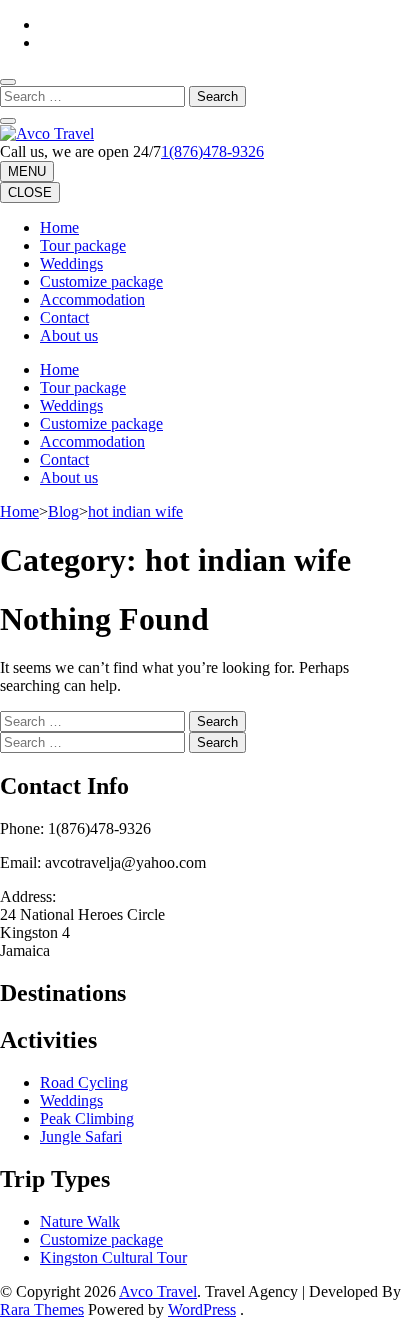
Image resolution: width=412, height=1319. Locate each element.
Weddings (71, 263)
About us (69, 335)
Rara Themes (42, 1309)
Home (59, 227)
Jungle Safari (81, 1136)
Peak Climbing (87, 1118)
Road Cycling (84, 1082)
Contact (64, 317)
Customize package (101, 281)
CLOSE (30, 192)
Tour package (83, 245)
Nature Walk (80, 1221)
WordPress (202, 1309)
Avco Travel (158, 1291)
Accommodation (92, 299)
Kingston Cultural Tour (113, 1257)
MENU (27, 171)
